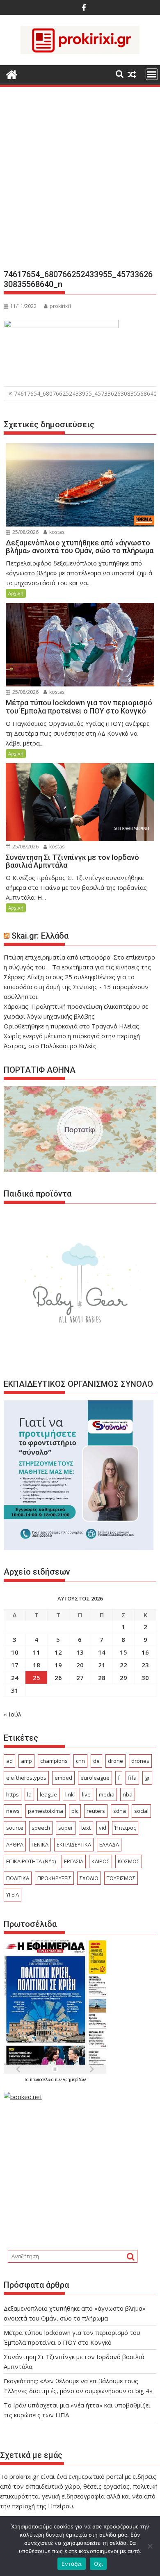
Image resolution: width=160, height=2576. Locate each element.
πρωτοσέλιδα (42, 2079)
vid (103, 1828)
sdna (120, 1811)
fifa (132, 1778)
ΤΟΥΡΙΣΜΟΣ (121, 1878)
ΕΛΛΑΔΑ (109, 1844)
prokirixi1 (61, 306)
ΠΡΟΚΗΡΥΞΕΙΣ (54, 1878)
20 (80, 1665)
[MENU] (152, 74)
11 (37, 1652)
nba (128, 1794)
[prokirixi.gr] (12, 74)
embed (63, 1778)
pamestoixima (46, 1811)
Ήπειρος (125, 1828)
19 (58, 1665)
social (141, 1811)
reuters (96, 1811)
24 (15, 1678)
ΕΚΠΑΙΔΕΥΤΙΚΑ (74, 1844)
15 (123, 1652)
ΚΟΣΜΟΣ (129, 1861)
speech (41, 1828)
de (96, 1761)
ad (9, 1761)
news (13, 1811)
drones (140, 1761)
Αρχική (16, 593)
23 (145, 1665)
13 (80, 1652)
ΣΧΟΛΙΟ (89, 1878)
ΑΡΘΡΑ (15, 1844)
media (107, 1794)
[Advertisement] (80, 181)
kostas (56, 532)
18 (37, 1665)
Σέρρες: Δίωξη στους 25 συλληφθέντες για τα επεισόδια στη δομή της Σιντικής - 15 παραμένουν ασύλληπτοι (76, 987)
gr (147, 1778)
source (15, 1828)
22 (123, 1665)
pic (75, 1811)
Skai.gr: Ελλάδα (40, 936)
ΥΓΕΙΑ (13, 1894)
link (70, 1794)
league (48, 1794)
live (86, 1794)
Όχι (98, 2564)
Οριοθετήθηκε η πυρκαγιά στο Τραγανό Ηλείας (71, 1026)
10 (15, 1652)
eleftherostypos (26, 1778)
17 (15, 1665)
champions (54, 1761)
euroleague (95, 1778)
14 (102, 1652)
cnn (80, 1761)
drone (115, 1761)
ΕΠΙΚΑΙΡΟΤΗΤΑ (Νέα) (31, 1861)
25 (37, 1678)
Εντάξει (72, 2564)
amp (26, 1761)
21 (102, 1665)
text (86, 1828)
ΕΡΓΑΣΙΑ (74, 1861)
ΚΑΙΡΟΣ (101, 1861)
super (66, 1828)
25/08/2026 (25, 532)
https (13, 1794)
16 (145, 1652)
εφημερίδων (74, 2079)
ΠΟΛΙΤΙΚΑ (18, 1878)
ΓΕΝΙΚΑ (40, 1844)
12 (58, 1652)
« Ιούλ (13, 1714)
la (29, 1794)
